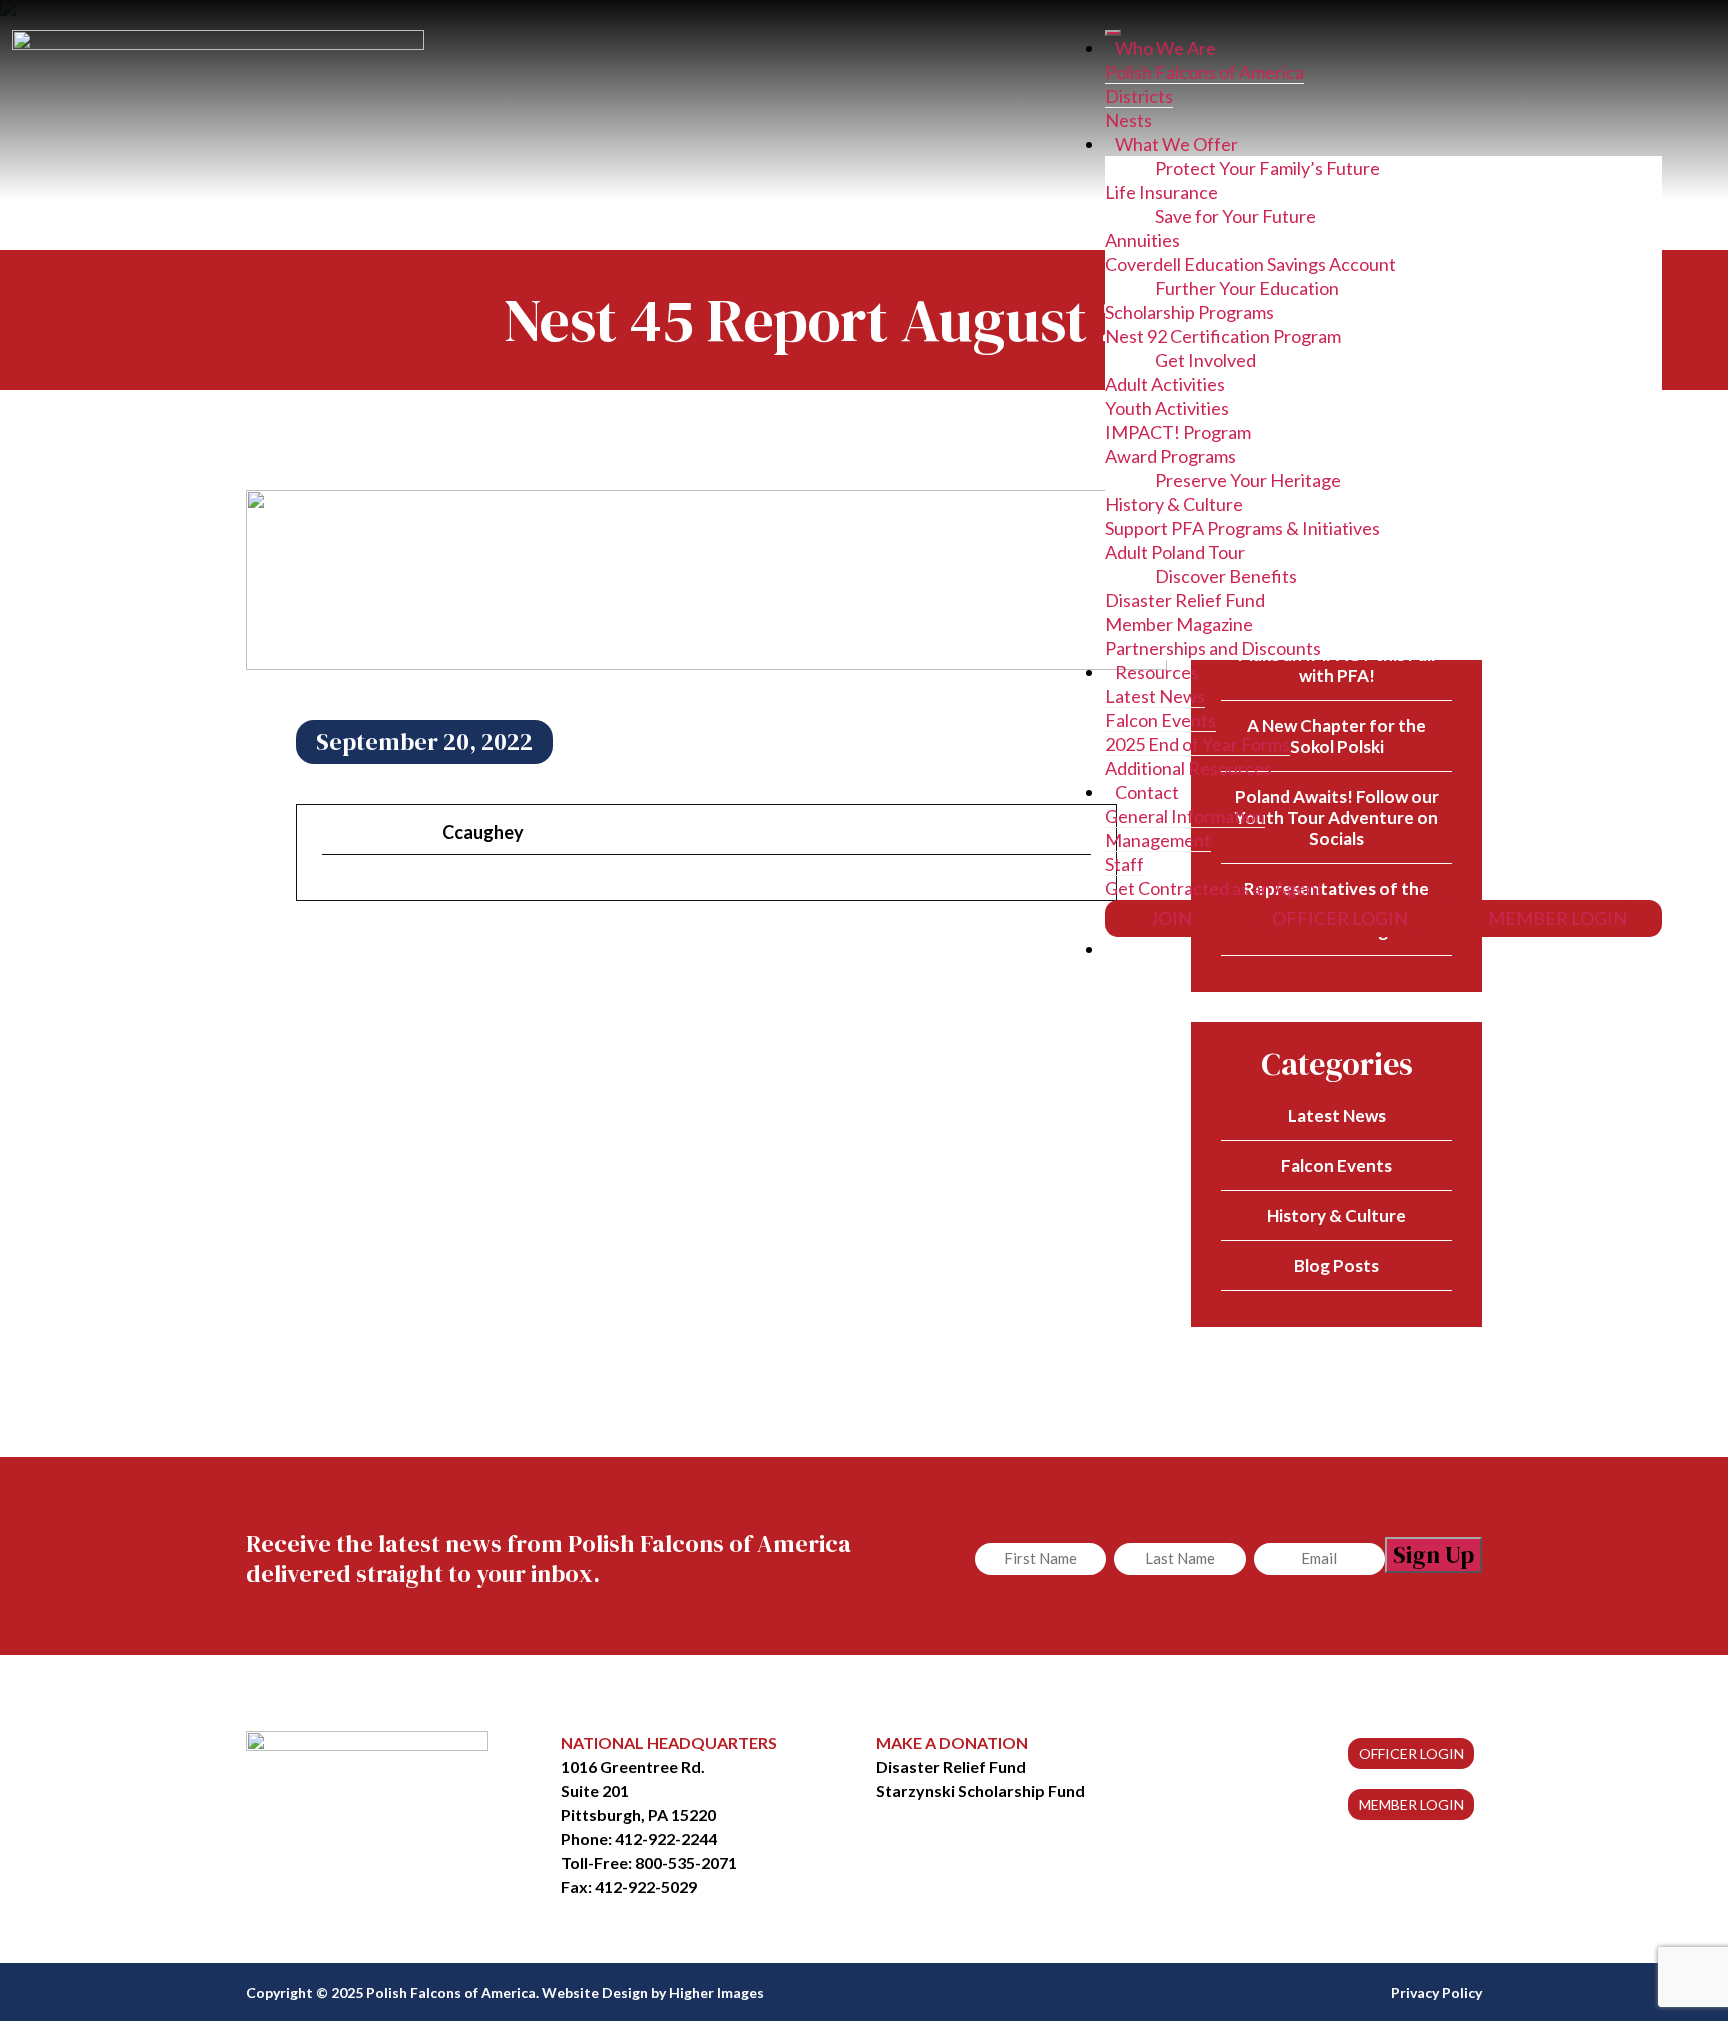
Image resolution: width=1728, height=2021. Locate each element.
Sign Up (1433, 1554)
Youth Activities (1167, 408)
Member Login (1557, 918)
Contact (1147, 792)
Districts (1139, 96)
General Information (1185, 816)
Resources (1157, 672)
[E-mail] (334, 889)
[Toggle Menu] (1113, 33)
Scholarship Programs (1189, 312)
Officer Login (1340, 918)
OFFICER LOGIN (1411, 1753)
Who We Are (1165, 48)
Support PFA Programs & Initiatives (1242, 528)
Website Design (595, 1992)
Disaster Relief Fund (1185, 600)
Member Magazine (1179, 624)
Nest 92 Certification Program (1223, 336)
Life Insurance (1161, 192)
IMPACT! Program (1178, 432)
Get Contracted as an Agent (1214, 888)
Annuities (1142, 240)
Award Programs (1170, 456)
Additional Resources (1188, 768)
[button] (1123, 949)
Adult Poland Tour (1175, 552)
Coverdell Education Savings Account (1250, 264)
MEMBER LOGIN (1411, 1804)
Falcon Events (1160, 720)
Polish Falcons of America (1204, 72)
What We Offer (1176, 144)
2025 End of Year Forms (1197, 744)
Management (1158, 840)
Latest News (1155, 696)
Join (1171, 918)
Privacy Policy (1436, 1992)
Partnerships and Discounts (1213, 648)
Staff (1124, 864)
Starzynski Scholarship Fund (980, 1790)
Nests (1128, 120)
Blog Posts (1336, 1265)
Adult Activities (1165, 384)
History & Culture (1174, 504)
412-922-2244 (666, 1838)
